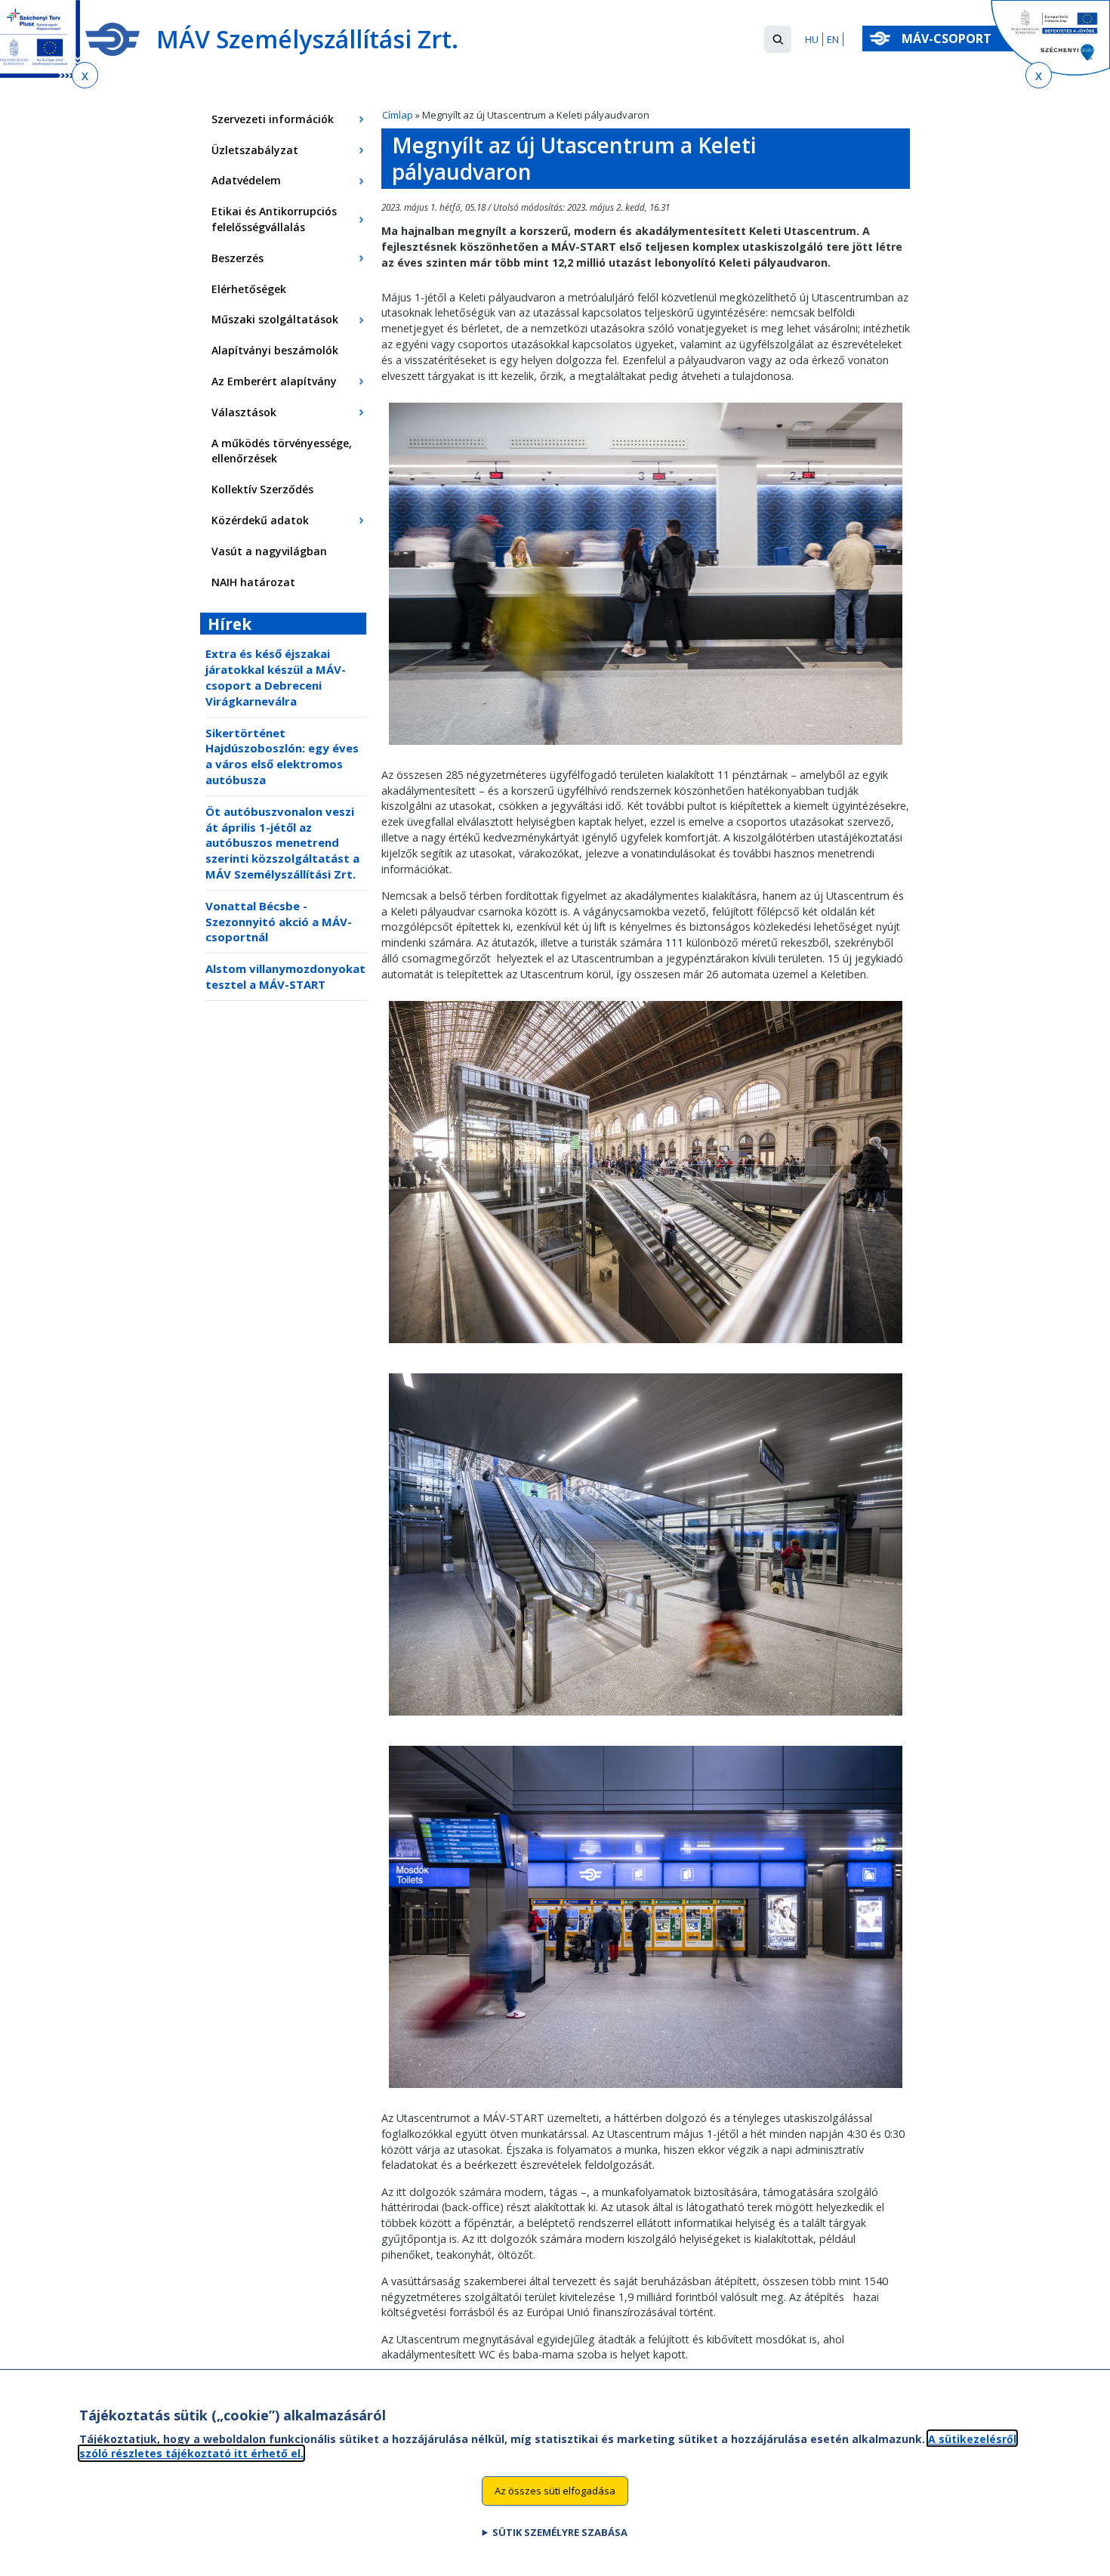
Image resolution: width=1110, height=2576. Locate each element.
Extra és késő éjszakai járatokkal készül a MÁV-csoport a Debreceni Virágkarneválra (276, 677)
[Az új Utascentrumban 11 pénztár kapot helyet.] (646, 748)
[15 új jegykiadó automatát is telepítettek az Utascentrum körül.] (646, 2091)
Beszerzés (237, 258)
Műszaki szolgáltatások (275, 319)
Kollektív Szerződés (262, 489)
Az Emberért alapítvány (274, 381)
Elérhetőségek (249, 289)
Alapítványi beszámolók (275, 350)
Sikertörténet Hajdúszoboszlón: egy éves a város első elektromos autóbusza (282, 756)
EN (833, 39)
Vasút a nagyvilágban (269, 551)
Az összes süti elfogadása (555, 2490)
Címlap (398, 115)
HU (812, 39)
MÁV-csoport (948, 39)
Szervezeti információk (273, 119)
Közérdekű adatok (260, 520)
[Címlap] (113, 39)
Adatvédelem (246, 180)
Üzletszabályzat (255, 150)
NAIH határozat (253, 582)
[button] (778, 39)
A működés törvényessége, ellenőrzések (282, 451)
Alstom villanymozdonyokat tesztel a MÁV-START (285, 976)
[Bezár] (85, 75)
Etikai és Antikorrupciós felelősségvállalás (274, 219)
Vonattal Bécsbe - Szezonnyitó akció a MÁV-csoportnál (279, 922)
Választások (244, 412)
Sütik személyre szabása (560, 2531)
